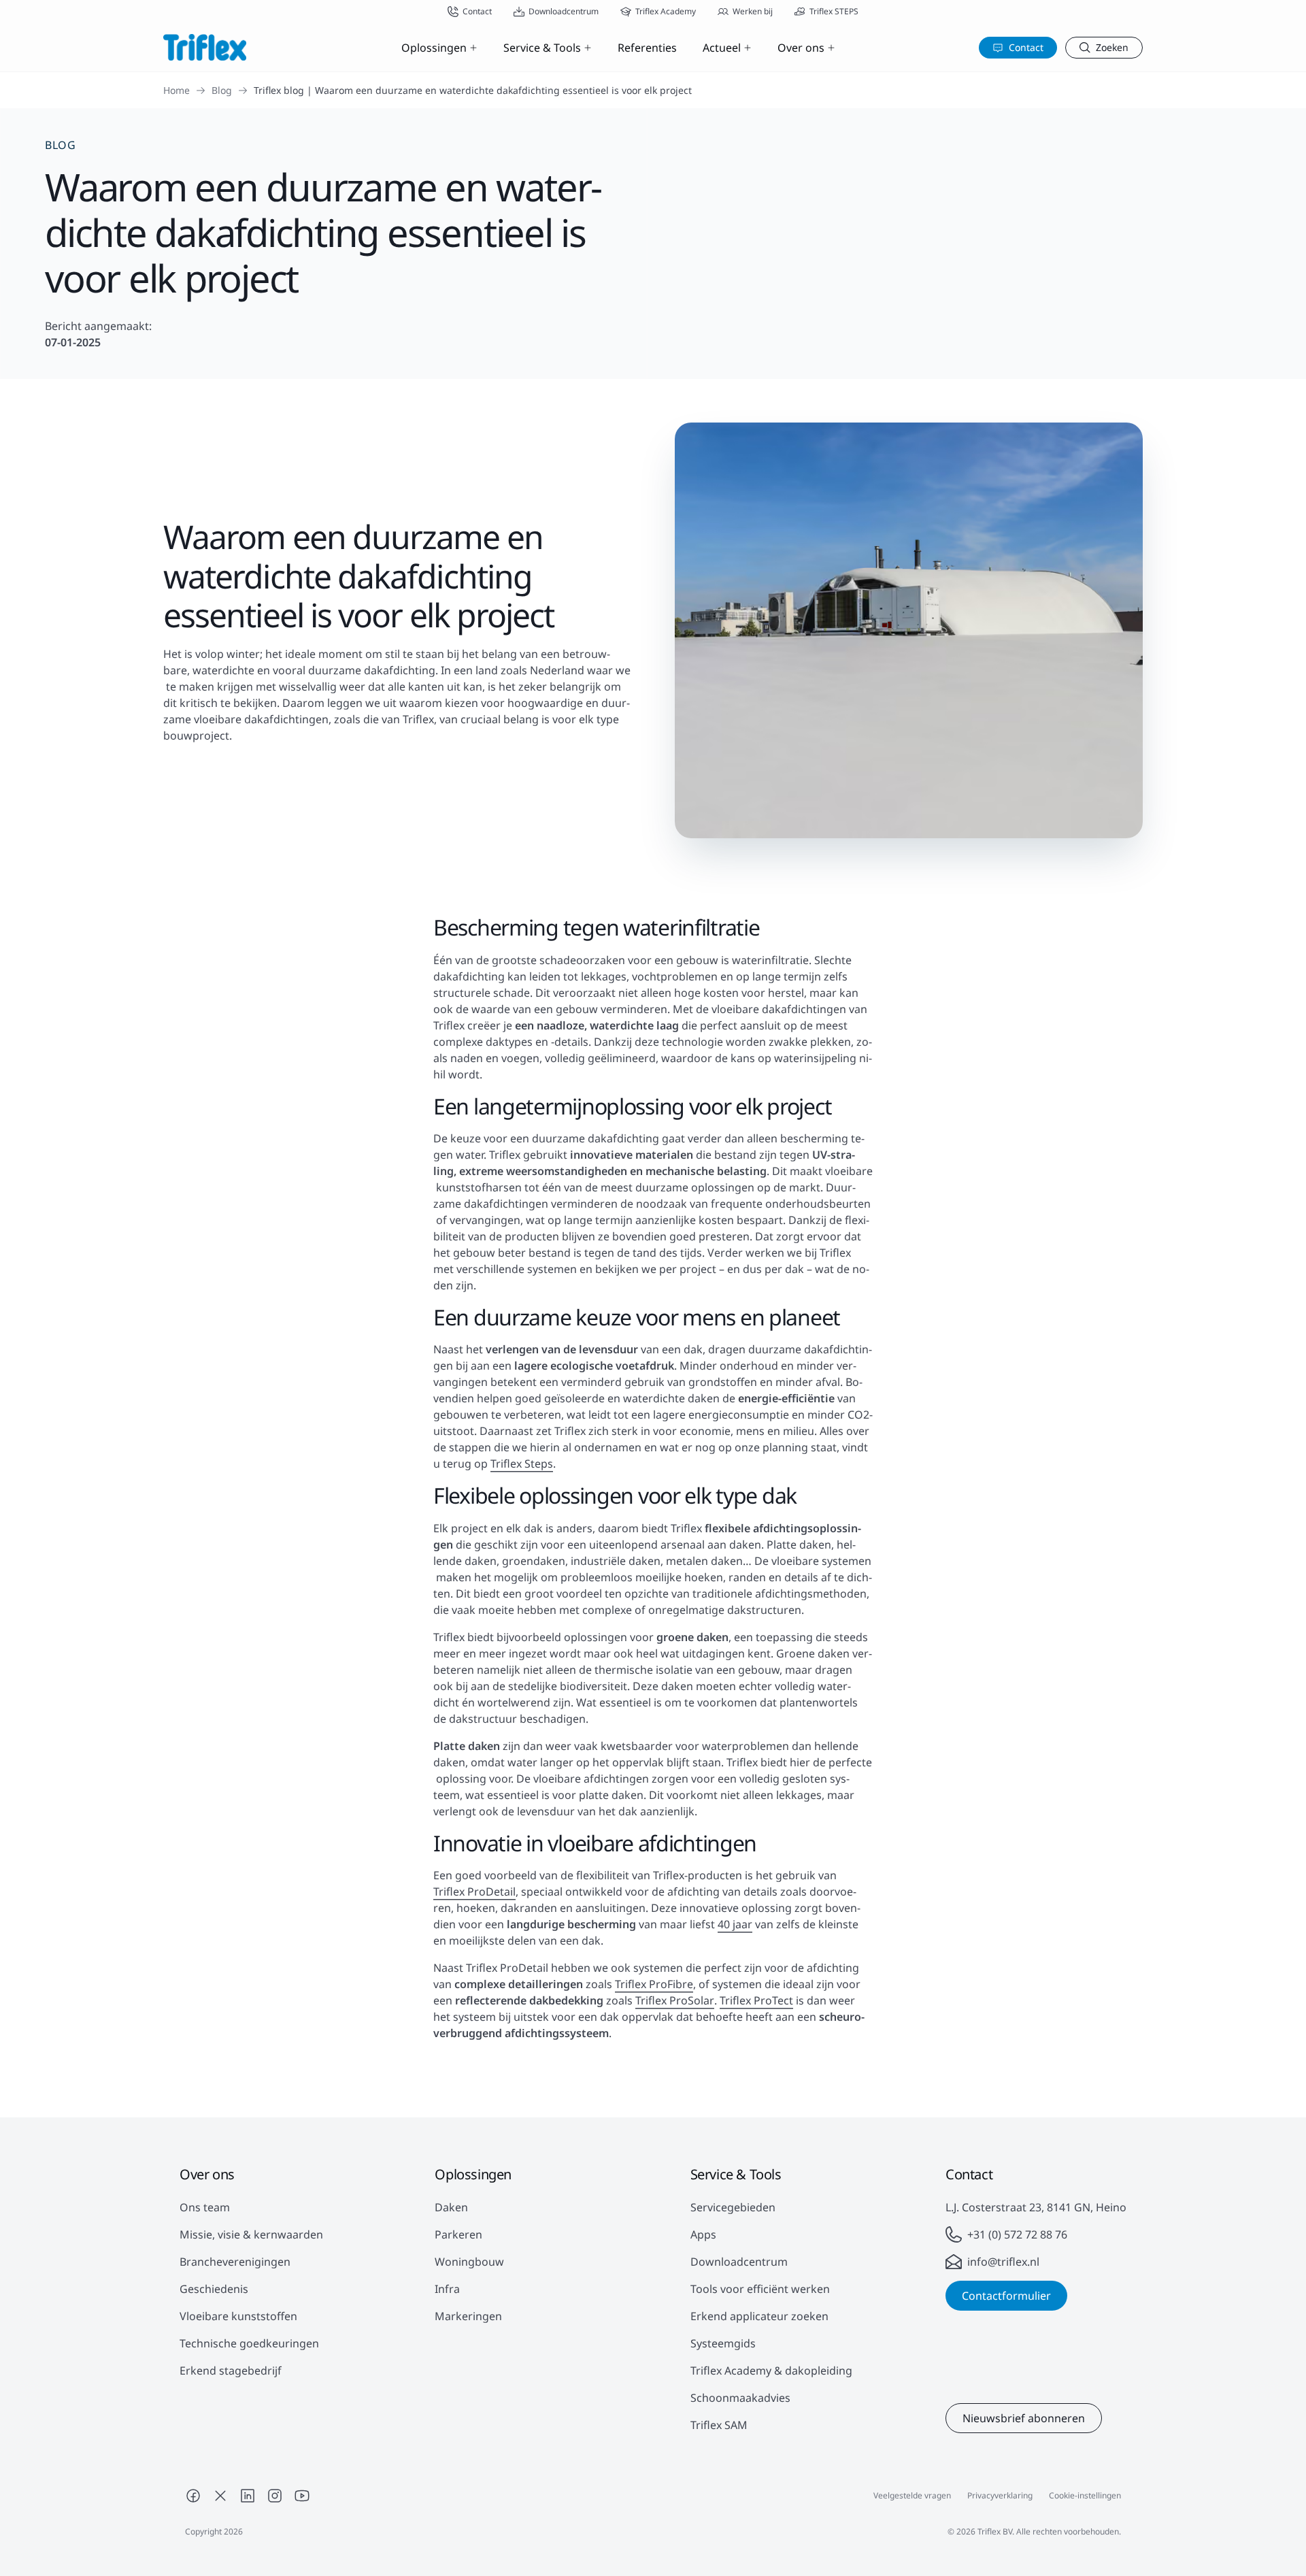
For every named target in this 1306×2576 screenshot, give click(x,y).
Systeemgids (723, 2343)
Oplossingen (434, 48)
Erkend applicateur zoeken (759, 2316)
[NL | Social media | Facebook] (193, 2496)
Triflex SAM (719, 2425)
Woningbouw (469, 2262)
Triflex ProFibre (654, 1984)
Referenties (647, 48)
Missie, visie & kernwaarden (251, 2234)
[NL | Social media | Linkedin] (248, 2496)
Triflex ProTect (756, 2000)
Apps (703, 2234)
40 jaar (735, 1924)
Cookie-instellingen (1085, 2495)
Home (177, 90)
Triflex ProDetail (474, 1892)
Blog (222, 90)
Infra (447, 2289)
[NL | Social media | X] (220, 2496)
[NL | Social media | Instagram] (275, 2496)
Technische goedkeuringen (249, 2343)
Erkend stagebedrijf (231, 2371)
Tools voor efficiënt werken (760, 2289)
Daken (451, 2207)
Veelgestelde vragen (912, 2495)
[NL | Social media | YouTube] (302, 2496)
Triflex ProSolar (675, 2000)
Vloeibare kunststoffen (238, 2316)
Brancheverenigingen (235, 2262)
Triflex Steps (522, 1464)
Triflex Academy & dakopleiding (771, 2371)
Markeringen (468, 2316)
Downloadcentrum (739, 2262)
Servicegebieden (733, 2207)
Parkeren (458, 2234)
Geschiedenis (214, 2289)
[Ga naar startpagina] (205, 47)
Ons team (205, 2207)
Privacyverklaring (1000, 2495)
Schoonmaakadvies (740, 2398)
